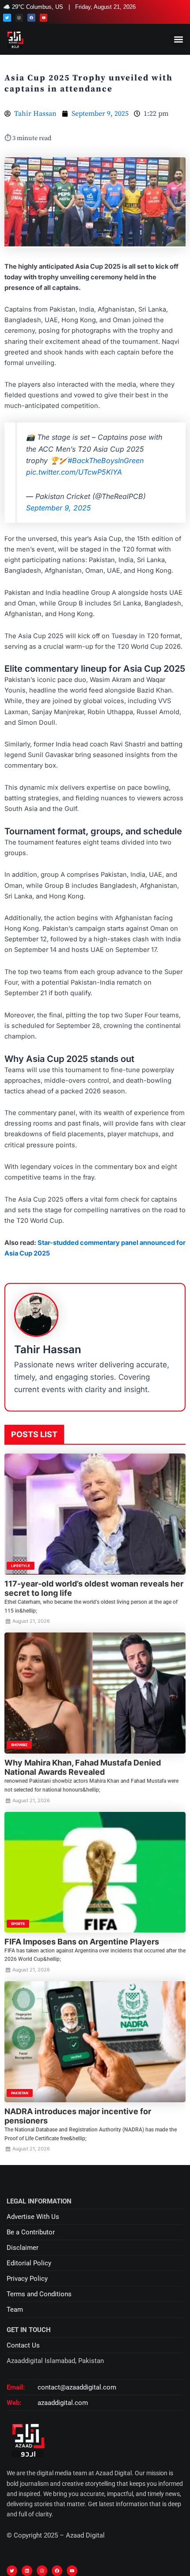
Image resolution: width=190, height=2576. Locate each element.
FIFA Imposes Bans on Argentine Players (82, 1942)
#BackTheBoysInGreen (106, 460)
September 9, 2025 (59, 508)
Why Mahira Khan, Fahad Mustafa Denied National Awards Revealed (83, 1767)
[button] (178, 40)
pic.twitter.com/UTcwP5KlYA (74, 472)
